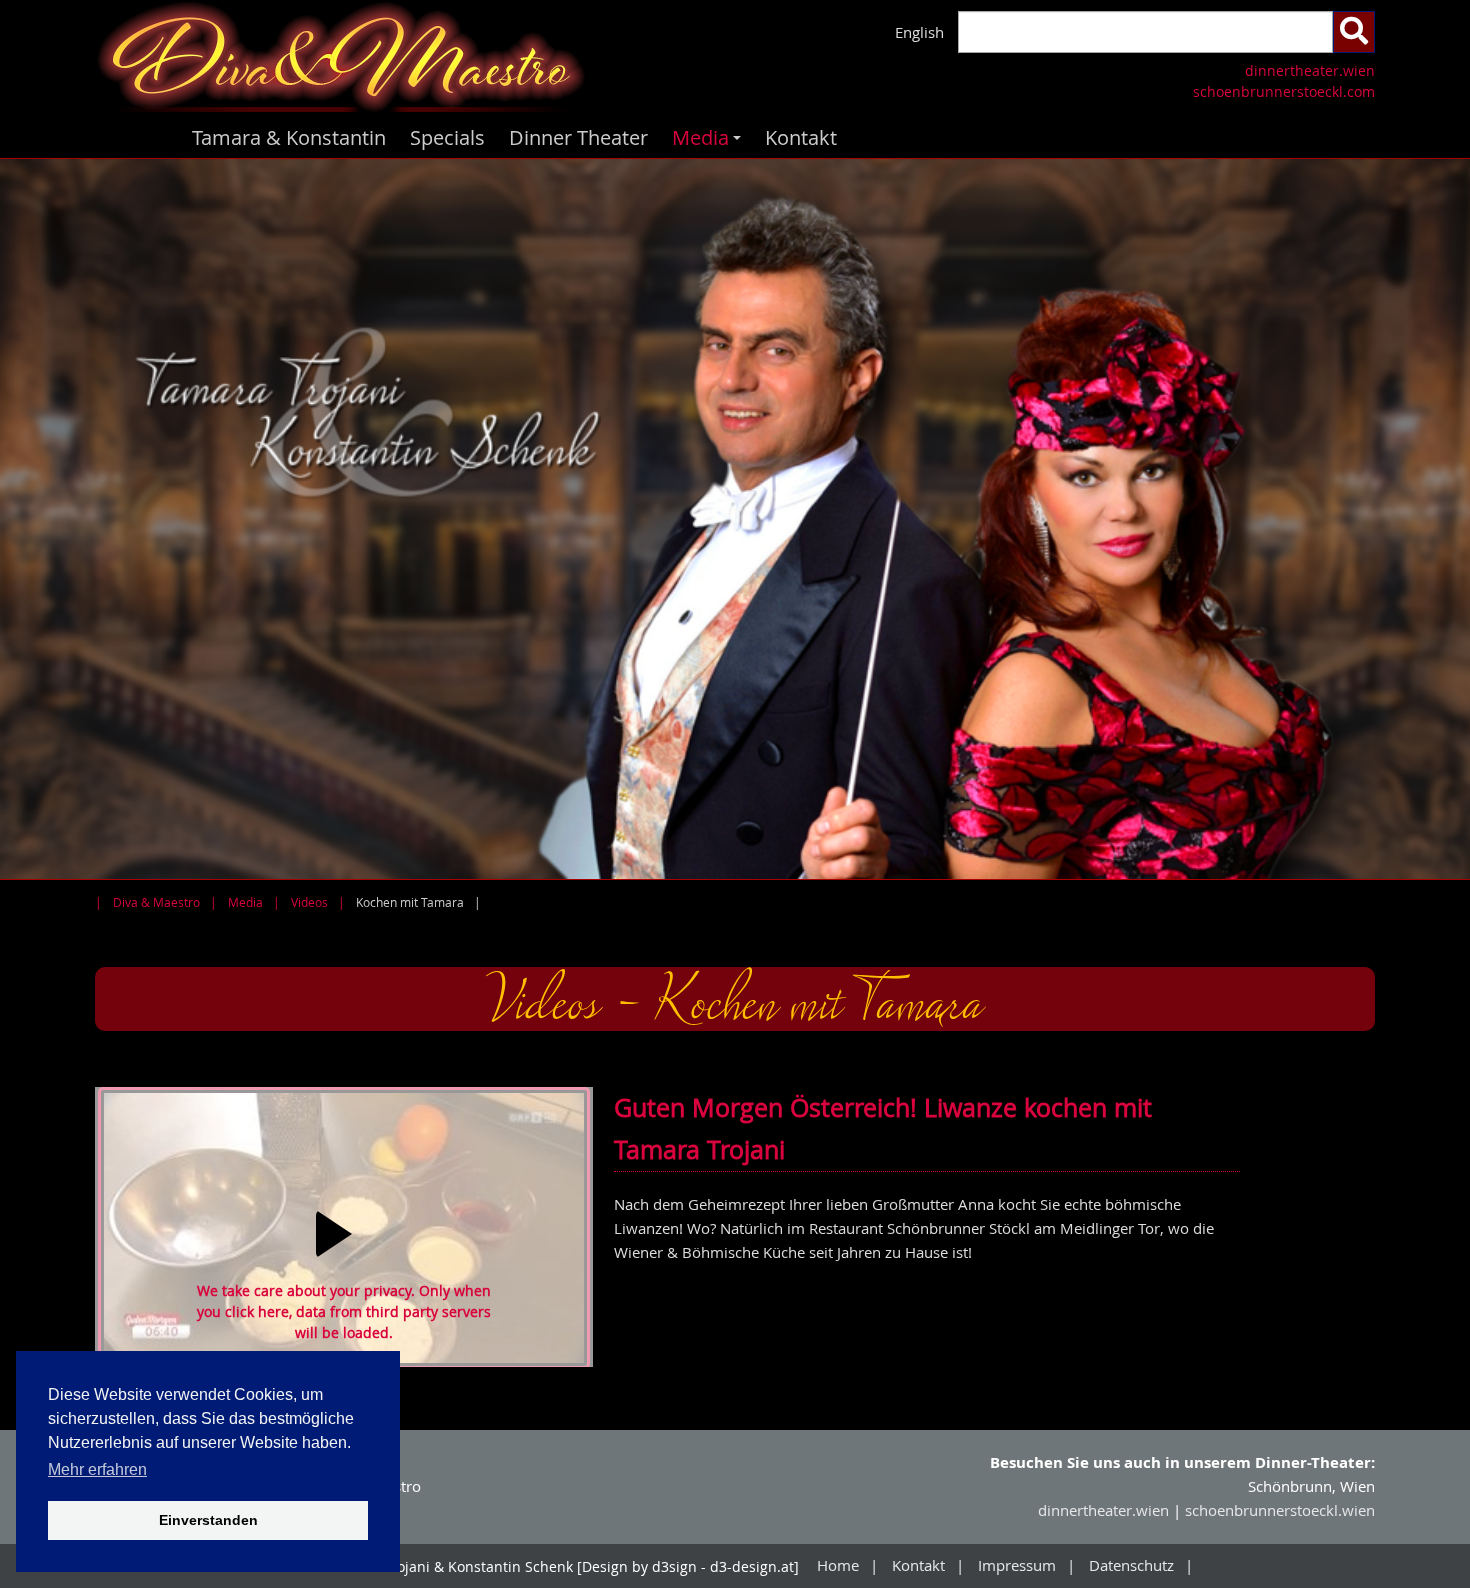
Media (709, 141)
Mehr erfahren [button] (97, 1469)
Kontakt (801, 137)
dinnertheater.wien (1310, 70)
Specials (447, 137)
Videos (309, 902)
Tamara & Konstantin (289, 137)
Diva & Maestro (156, 902)
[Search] (1354, 32)
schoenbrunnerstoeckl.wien (1280, 1510)
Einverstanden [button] (208, 1520)
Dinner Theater (578, 137)
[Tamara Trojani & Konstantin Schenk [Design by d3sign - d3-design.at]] (408, 58)
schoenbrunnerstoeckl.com (1284, 91)
